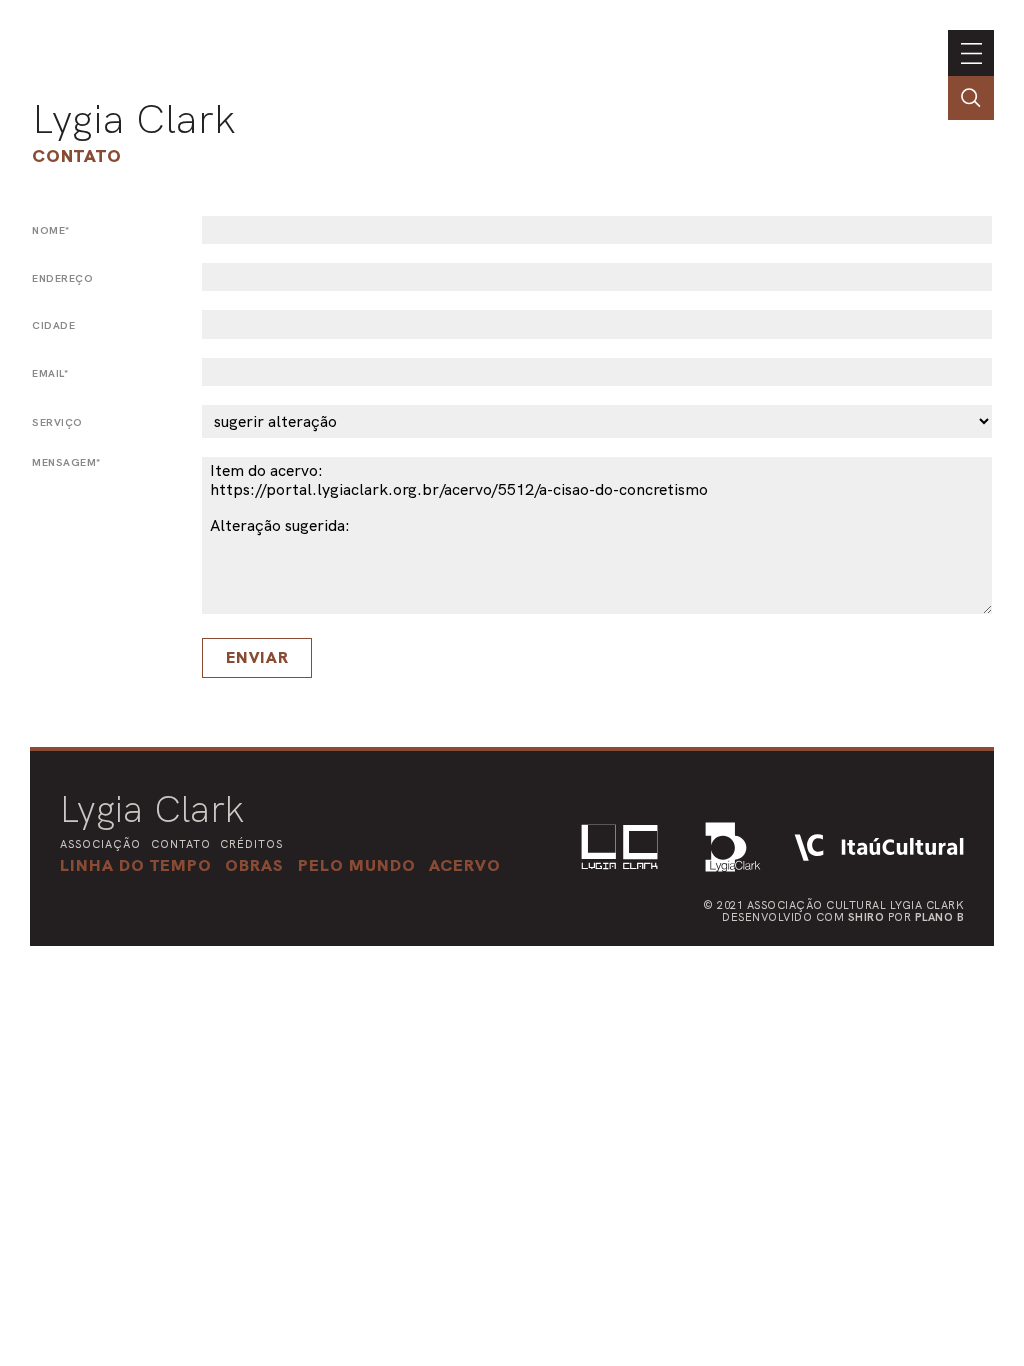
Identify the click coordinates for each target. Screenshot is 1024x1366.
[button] (357, 865)
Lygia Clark (134, 119)
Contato (77, 155)
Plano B (940, 917)
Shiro (866, 917)
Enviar (257, 657)
